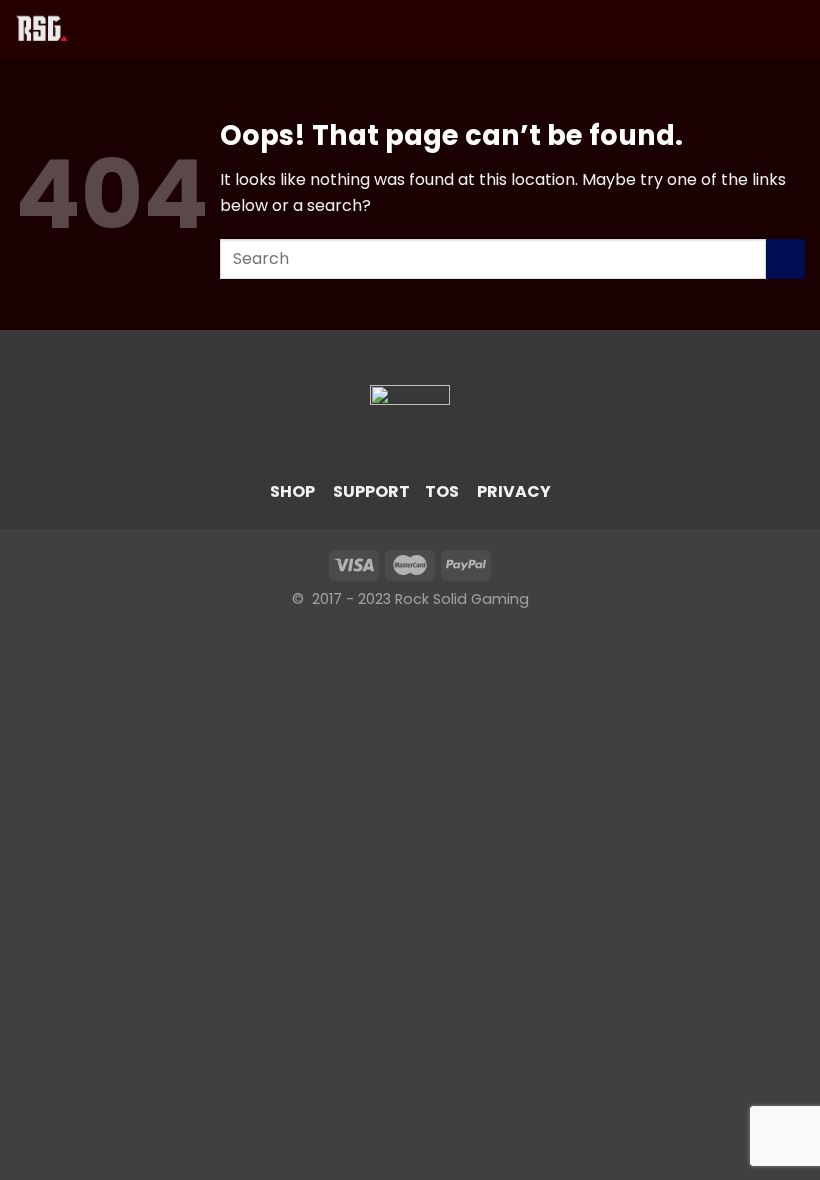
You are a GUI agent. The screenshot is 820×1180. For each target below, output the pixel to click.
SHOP (292, 491)
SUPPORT (371, 491)
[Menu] (109, 28)
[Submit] (785, 258)
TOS (442, 491)
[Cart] (795, 29)
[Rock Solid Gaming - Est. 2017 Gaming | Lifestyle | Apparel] (48, 29)
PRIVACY (514, 491)
